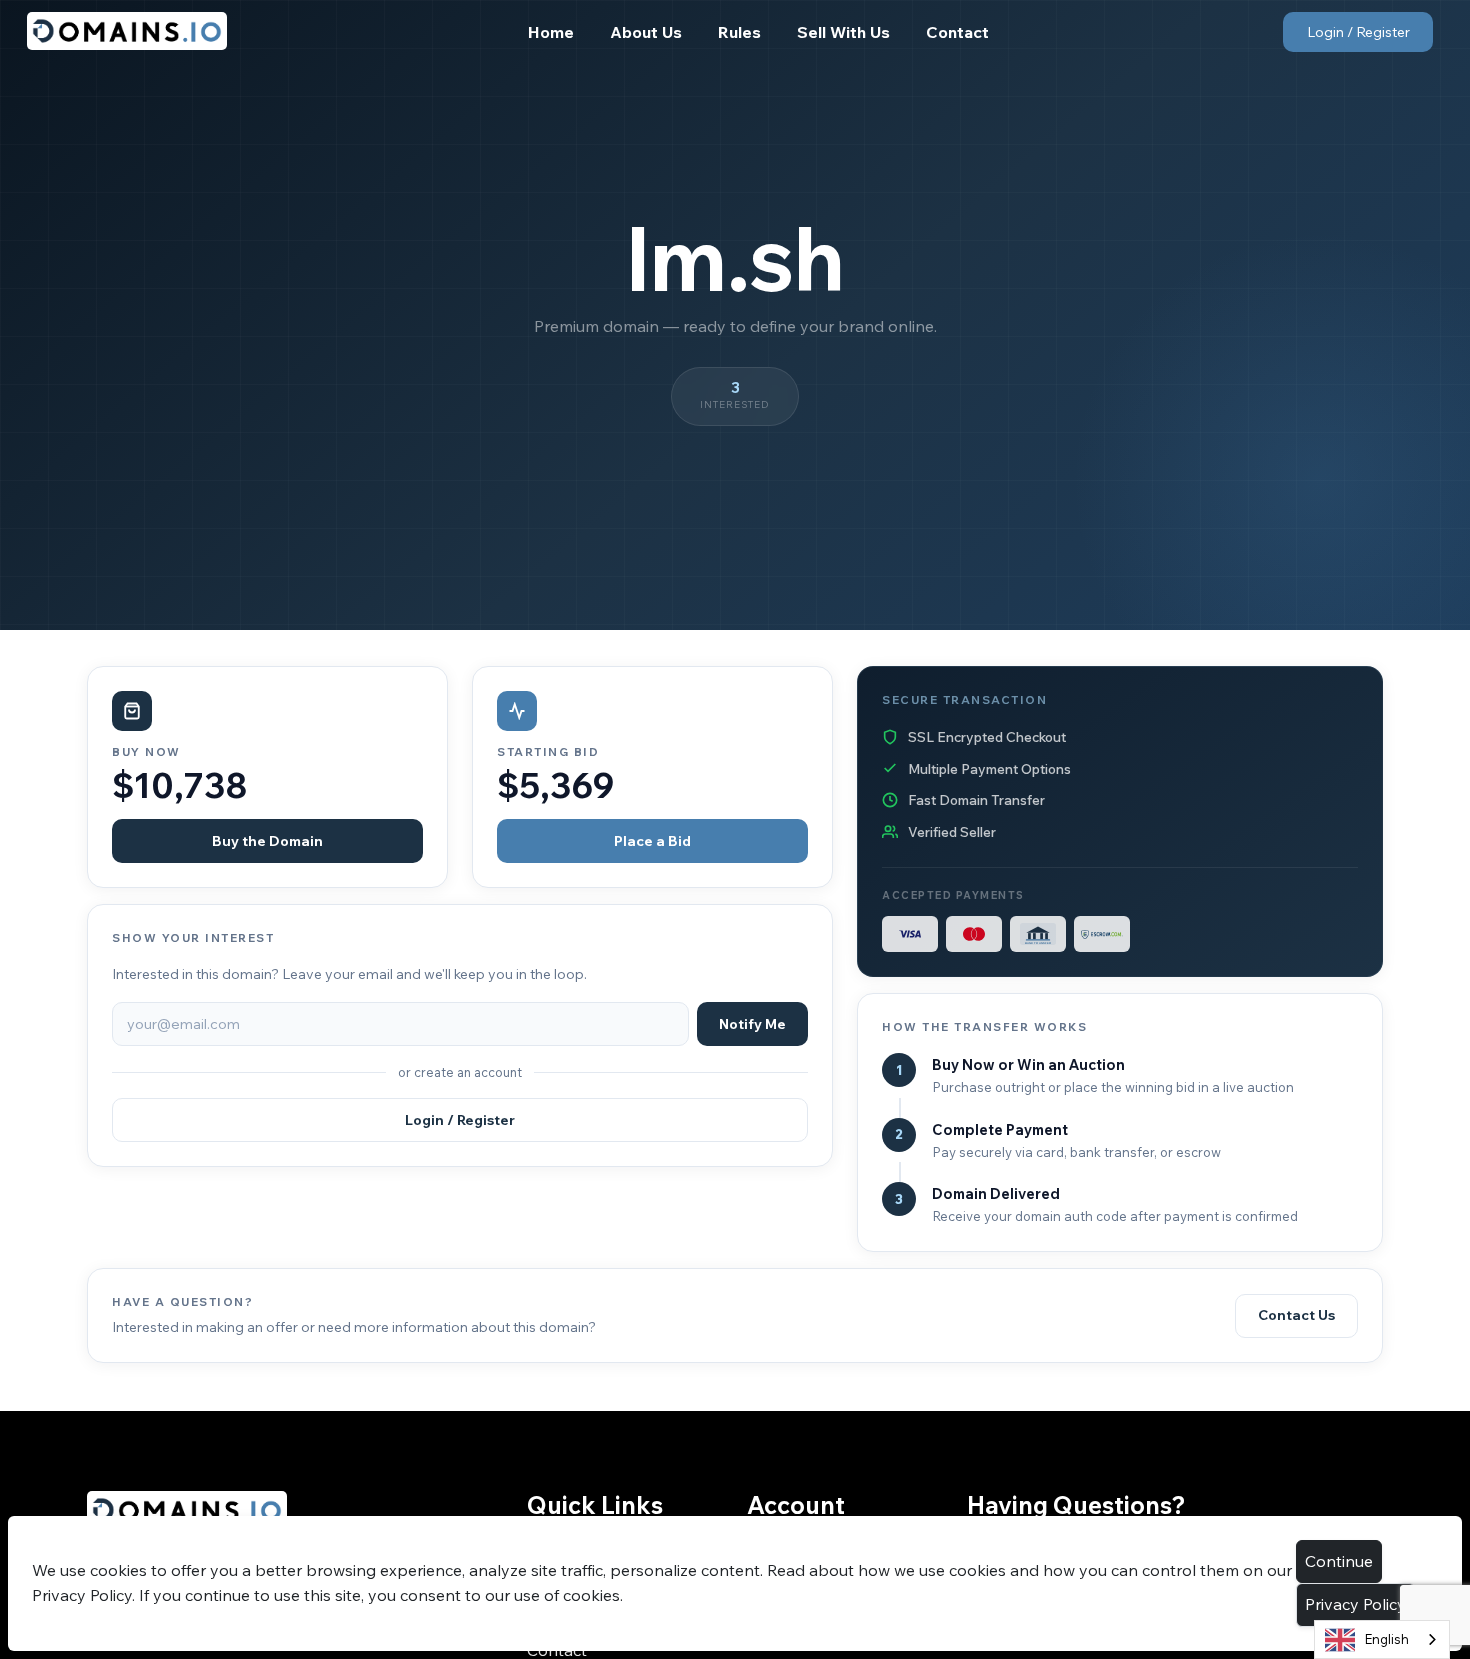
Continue (1339, 1561)
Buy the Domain (267, 841)
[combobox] (1382, 1639)
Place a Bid (652, 841)
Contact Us (1296, 1315)
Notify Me (752, 1024)
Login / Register (1358, 32)
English (1387, 1639)
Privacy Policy (1355, 1604)
